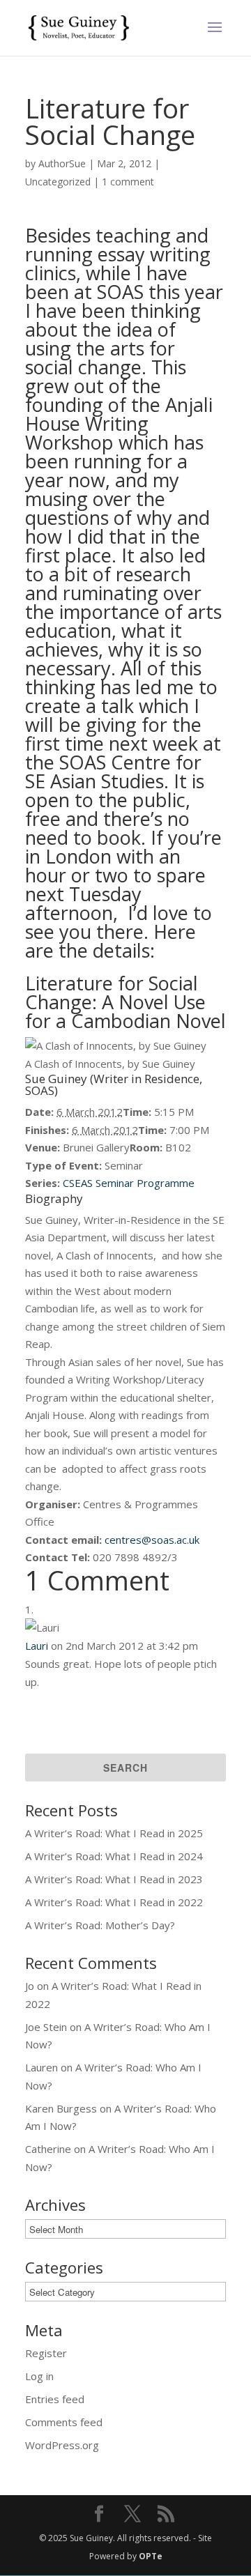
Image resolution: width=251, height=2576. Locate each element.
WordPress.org (62, 2445)
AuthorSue (62, 163)
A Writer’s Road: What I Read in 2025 (114, 1833)
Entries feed (55, 2399)
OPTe (151, 2556)
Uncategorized (58, 182)
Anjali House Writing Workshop (119, 423)
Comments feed (64, 2422)
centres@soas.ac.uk (152, 1540)
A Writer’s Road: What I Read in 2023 (114, 1879)
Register (46, 2353)
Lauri (37, 1646)
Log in (39, 2376)
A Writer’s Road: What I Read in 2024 (114, 1856)
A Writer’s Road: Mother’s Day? (100, 1925)
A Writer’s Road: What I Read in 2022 (114, 1902)
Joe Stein (46, 2027)
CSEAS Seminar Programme (127, 1183)
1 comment (128, 182)
